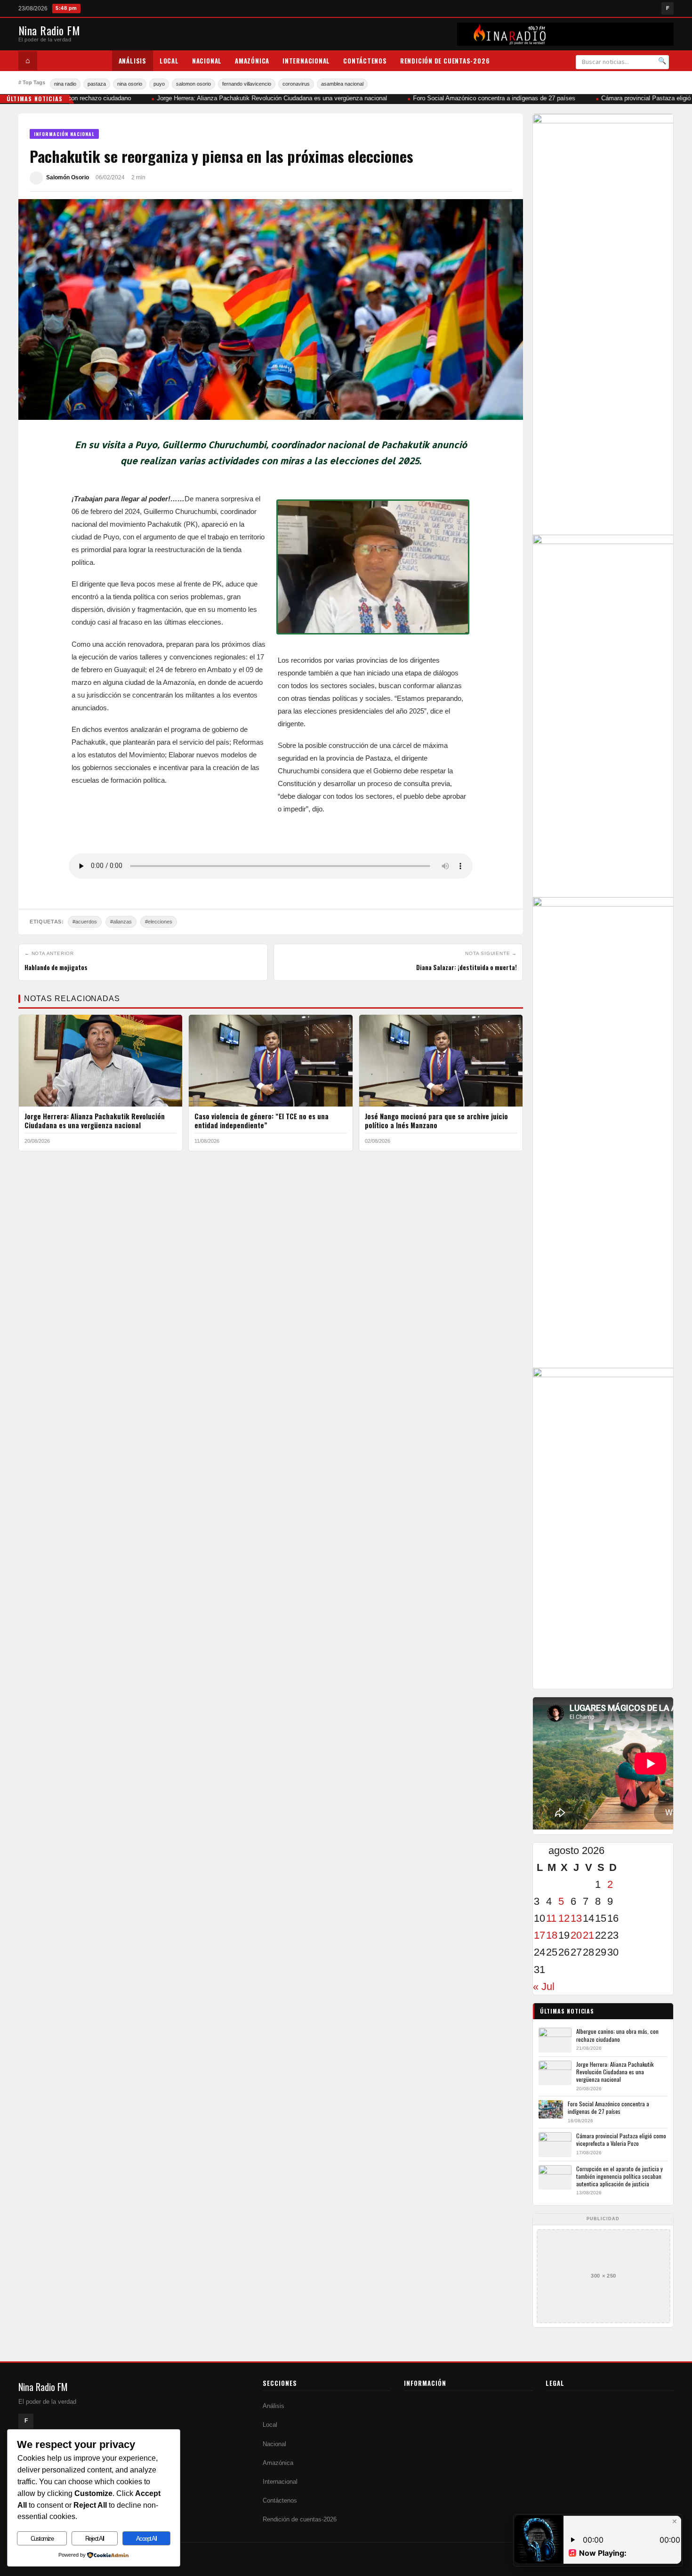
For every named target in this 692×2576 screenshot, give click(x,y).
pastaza (97, 84)
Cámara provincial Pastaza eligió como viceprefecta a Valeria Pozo (621, 2139)
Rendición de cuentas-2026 (445, 61)
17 (539, 1935)
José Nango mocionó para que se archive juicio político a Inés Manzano (436, 1121)
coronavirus (296, 84)
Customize (42, 2539)
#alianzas (121, 922)
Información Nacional (64, 134)
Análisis (133, 61)
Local (169, 61)
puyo (159, 84)
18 (552, 1935)
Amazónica (252, 61)
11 (551, 1918)
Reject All (95, 2539)
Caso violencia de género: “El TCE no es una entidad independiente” (262, 1121)
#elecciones (159, 922)
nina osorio (130, 84)
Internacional (306, 61)
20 (576, 1935)
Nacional (207, 61)
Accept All (146, 2539)
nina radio (65, 84)
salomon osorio (193, 84)
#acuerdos (85, 922)
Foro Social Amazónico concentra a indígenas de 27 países (479, 98)
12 (564, 1918)
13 (576, 1918)
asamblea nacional (342, 84)
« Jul (544, 1986)
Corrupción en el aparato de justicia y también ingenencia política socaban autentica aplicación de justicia (620, 2176)
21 (588, 1935)
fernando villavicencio (247, 84)
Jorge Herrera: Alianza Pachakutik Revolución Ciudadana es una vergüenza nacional (257, 98)
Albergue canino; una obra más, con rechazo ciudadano (617, 2035)
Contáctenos (365, 61)
